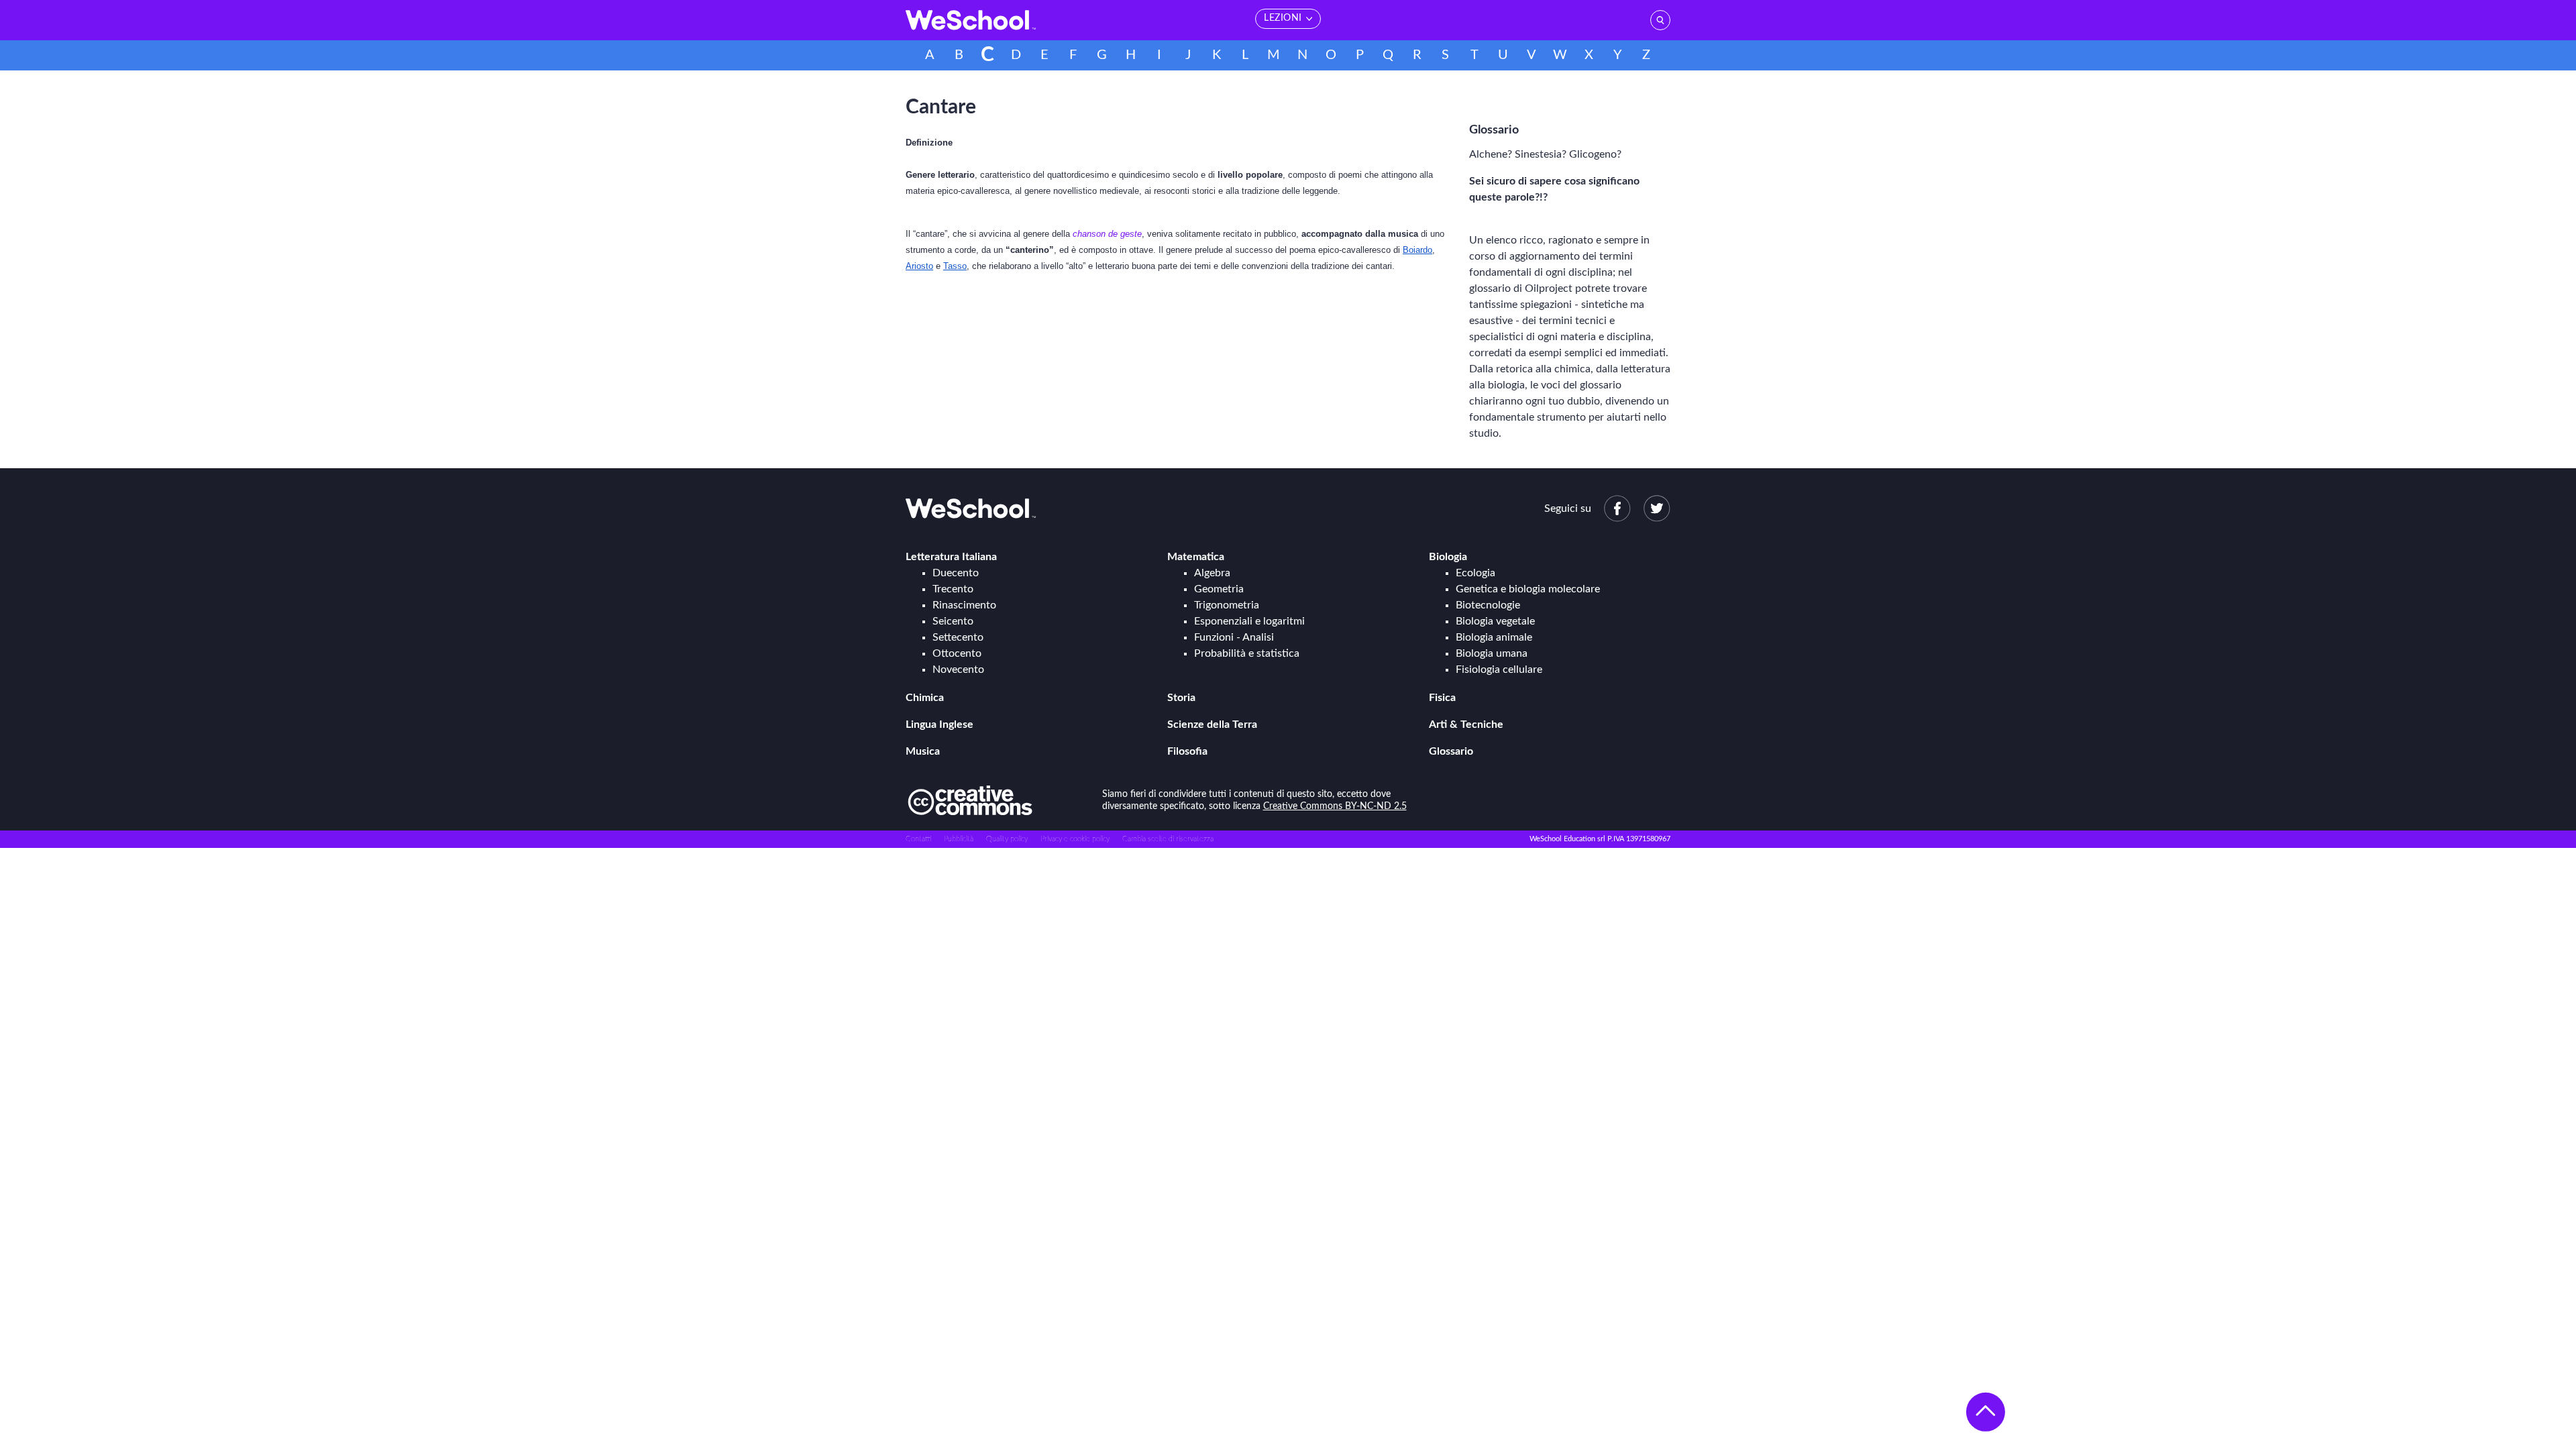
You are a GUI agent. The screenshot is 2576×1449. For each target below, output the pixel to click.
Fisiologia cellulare (1499, 669)
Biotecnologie (1488, 605)
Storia (1181, 698)
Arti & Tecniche (1466, 724)
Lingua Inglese (940, 724)
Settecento (958, 637)
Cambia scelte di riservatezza (1168, 839)
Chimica (925, 698)
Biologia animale (1494, 637)
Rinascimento (964, 605)
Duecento (956, 573)
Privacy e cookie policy (1075, 839)
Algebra (1212, 573)
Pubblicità (959, 839)
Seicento (953, 621)
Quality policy (1007, 839)
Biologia (1448, 557)
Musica (923, 751)
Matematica (1196, 557)
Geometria (1219, 589)
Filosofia (1187, 751)
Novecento (958, 669)
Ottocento (957, 653)
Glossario (1451, 751)
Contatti (918, 839)
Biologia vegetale (1495, 621)
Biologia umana (1492, 653)
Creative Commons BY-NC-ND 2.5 (1335, 806)
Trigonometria (1227, 605)
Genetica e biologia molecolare (1528, 589)
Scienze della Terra (1212, 724)
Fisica (1442, 698)
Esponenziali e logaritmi (1249, 621)
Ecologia (1475, 573)
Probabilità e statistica (1247, 653)
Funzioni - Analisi (1234, 637)
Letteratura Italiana (951, 557)
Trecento (953, 589)
